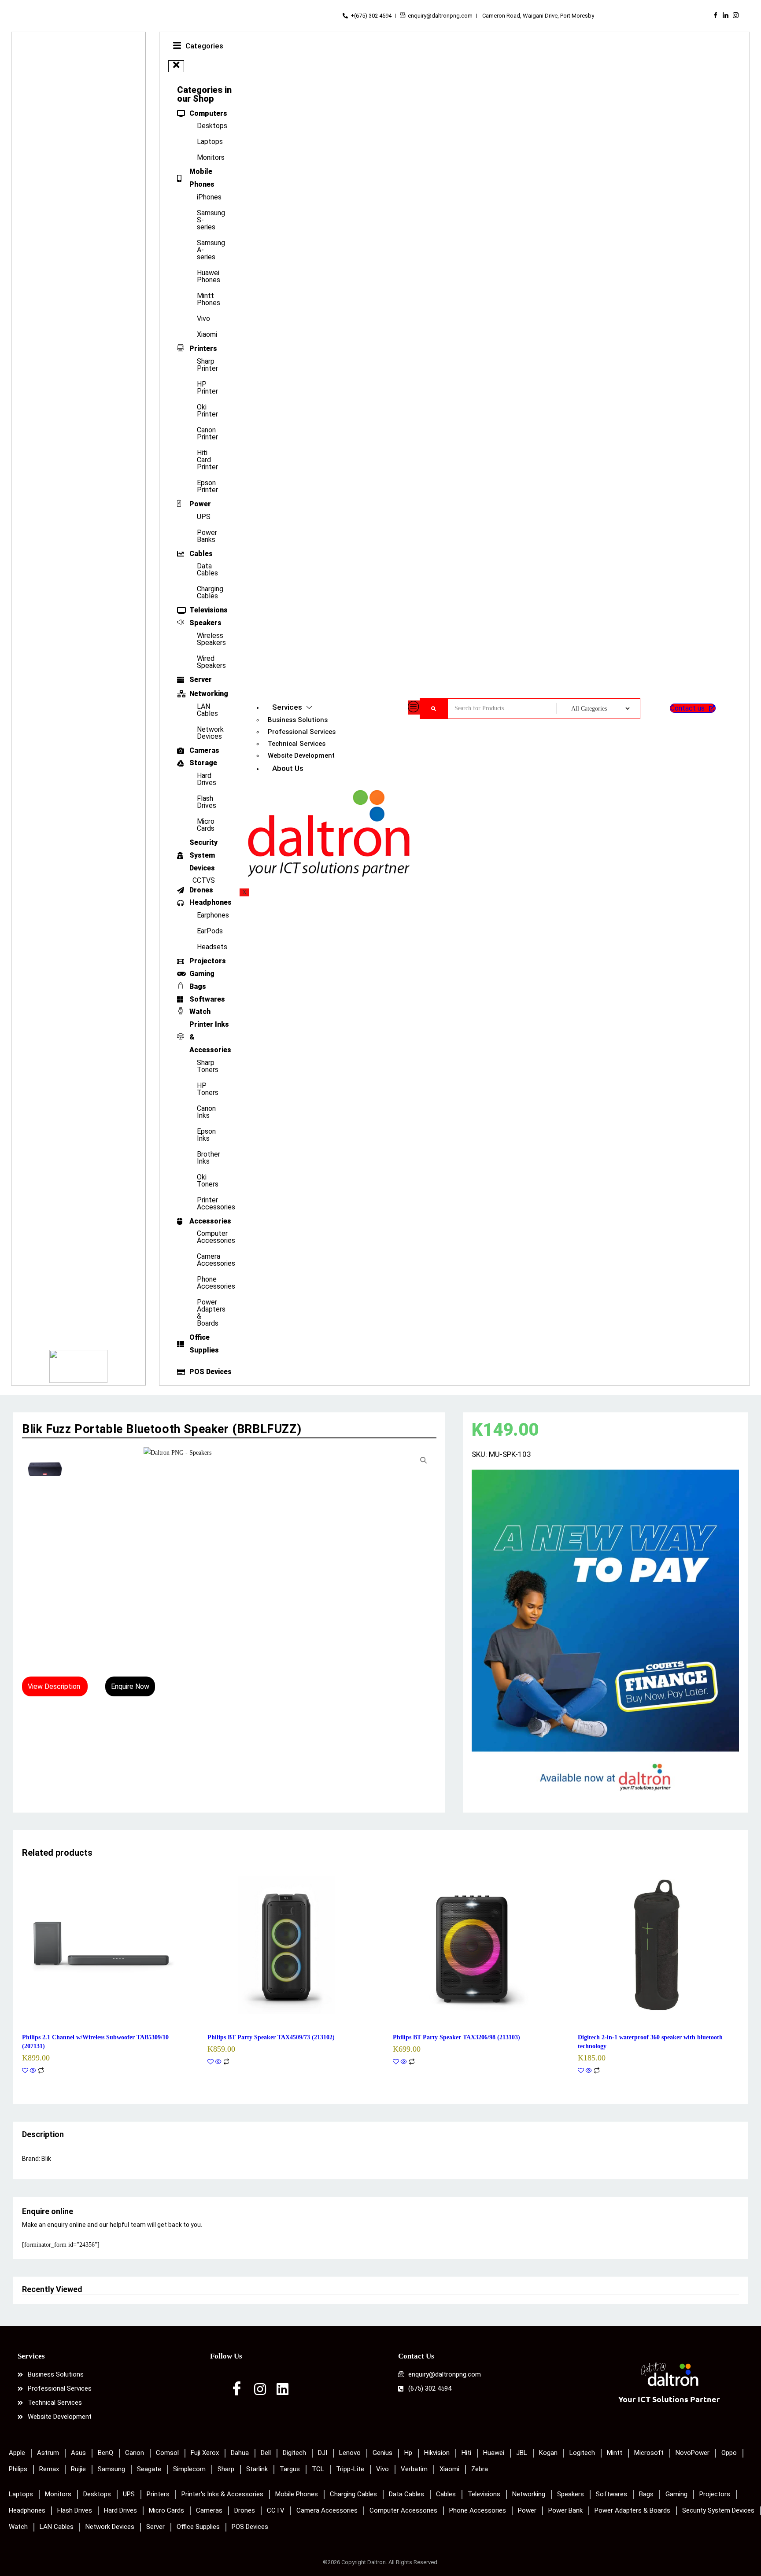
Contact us (687, 708)
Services (287, 707)
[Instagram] (736, 16)
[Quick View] (33, 2071)
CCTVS (204, 880)
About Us (288, 768)
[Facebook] (715, 16)
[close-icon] (176, 66)
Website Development (301, 755)
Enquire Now (130, 1686)
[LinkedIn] (726, 16)
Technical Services (297, 744)
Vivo (203, 319)
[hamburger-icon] (414, 708)
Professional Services (302, 732)
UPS (204, 517)
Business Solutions (298, 720)
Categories (204, 46)
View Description (55, 1686)
